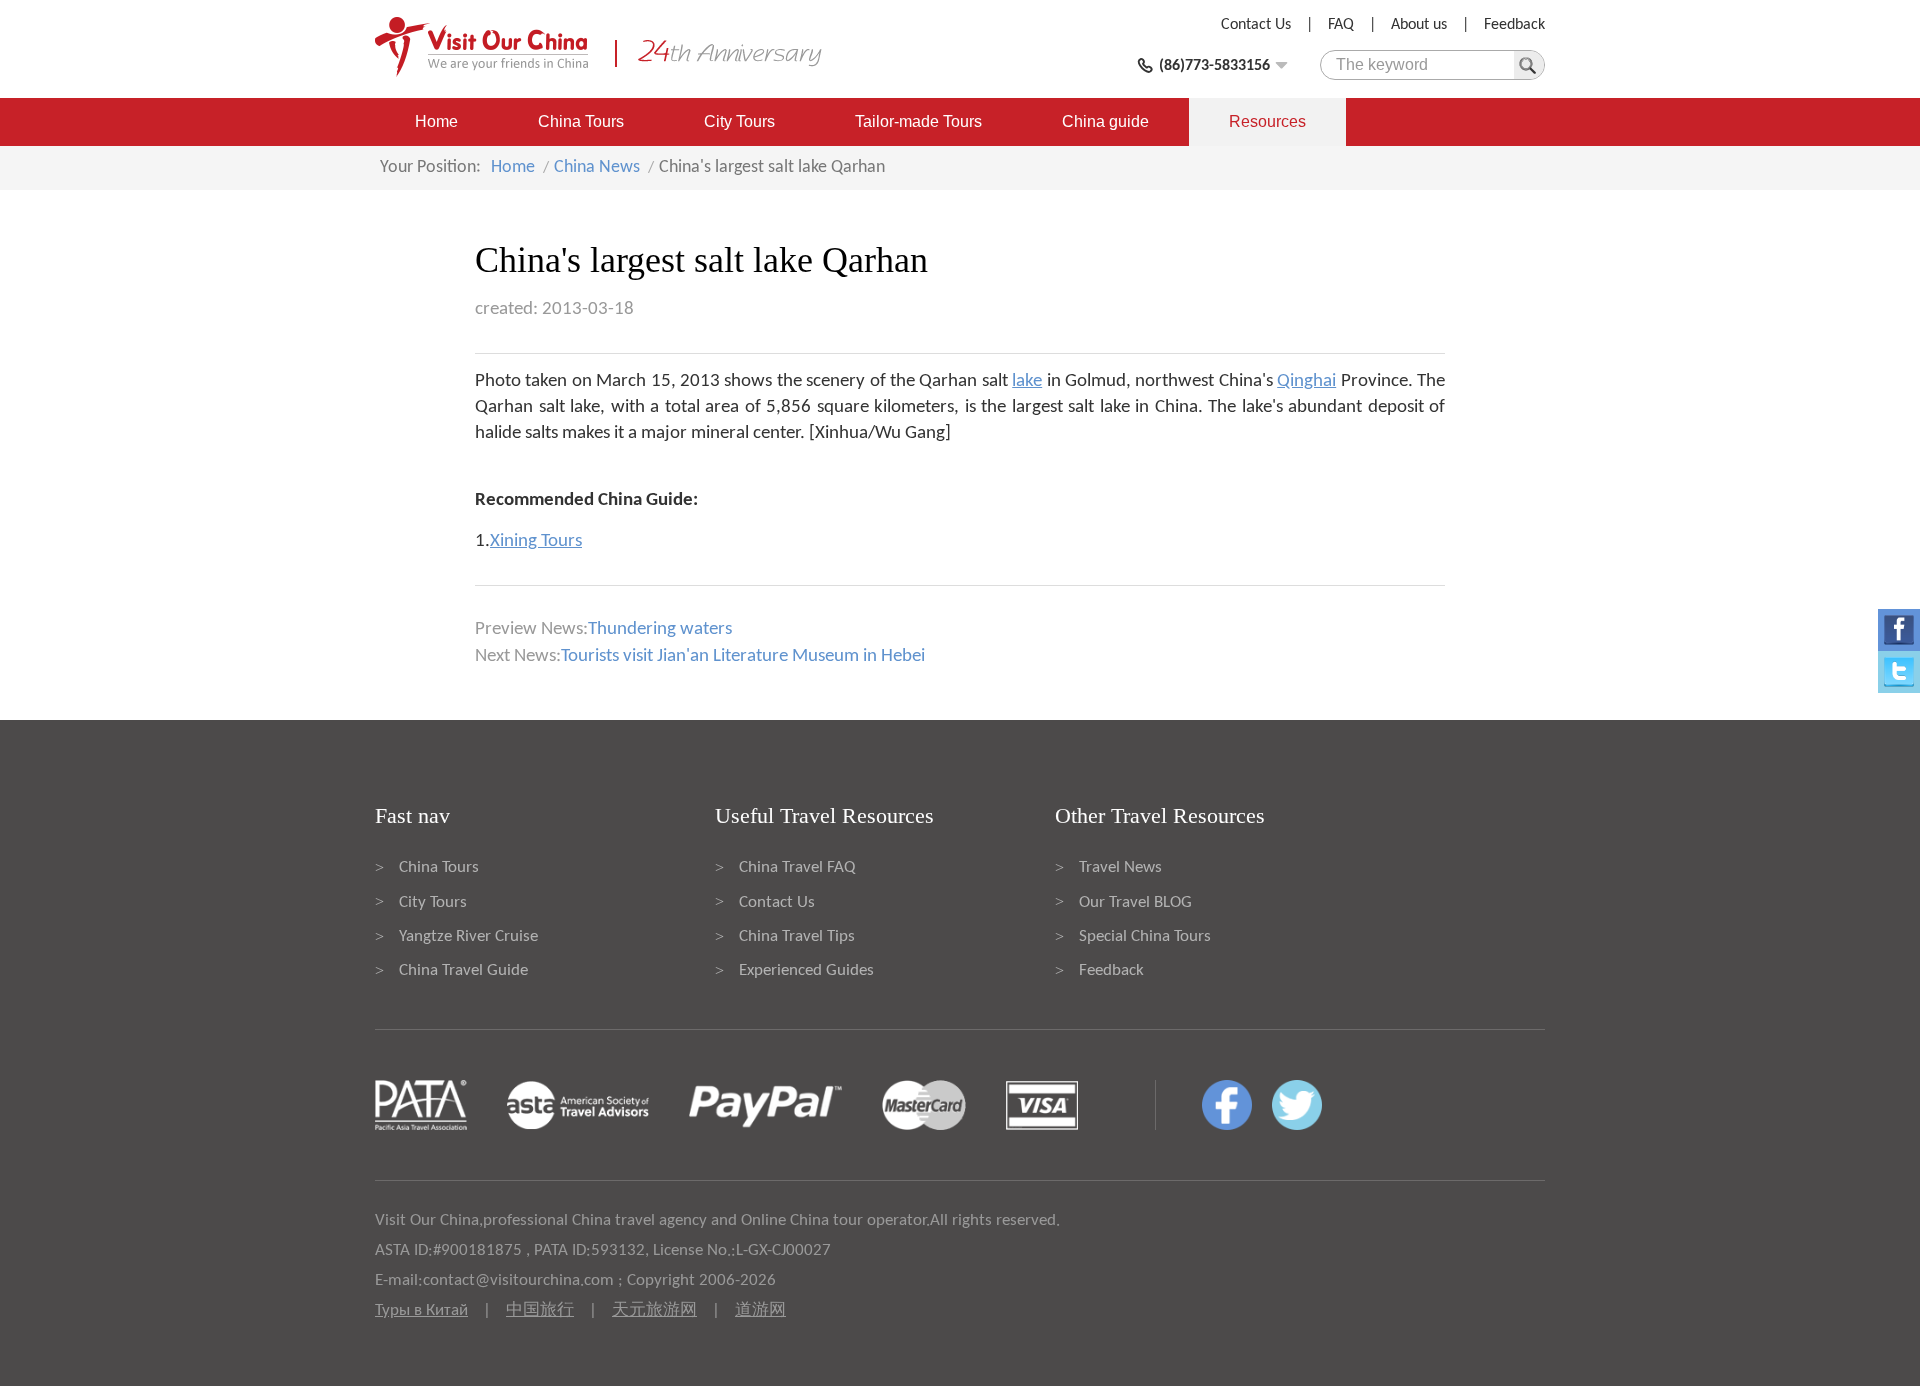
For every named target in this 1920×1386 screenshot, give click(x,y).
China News (597, 167)
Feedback (1514, 25)
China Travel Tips (797, 936)
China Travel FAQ (797, 867)
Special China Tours (1145, 936)
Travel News (1120, 867)
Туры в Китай (421, 1310)
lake (1027, 381)
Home (436, 121)
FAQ (1341, 25)
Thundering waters (660, 629)
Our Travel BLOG (1135, 902)
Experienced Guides (806, 970)
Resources (1267, 121)
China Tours (581, 121)
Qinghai (1306, 381)
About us (1419, 25)
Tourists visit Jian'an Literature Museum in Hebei (743, 656)
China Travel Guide (463, 970)
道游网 (760, 1310)
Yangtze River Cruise (468, 936)
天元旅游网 (654, 1310)
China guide (1105, 121)
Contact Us (1256, 25)
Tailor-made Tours (918, 121)
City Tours (739, 121)
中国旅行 (540, 1310)
